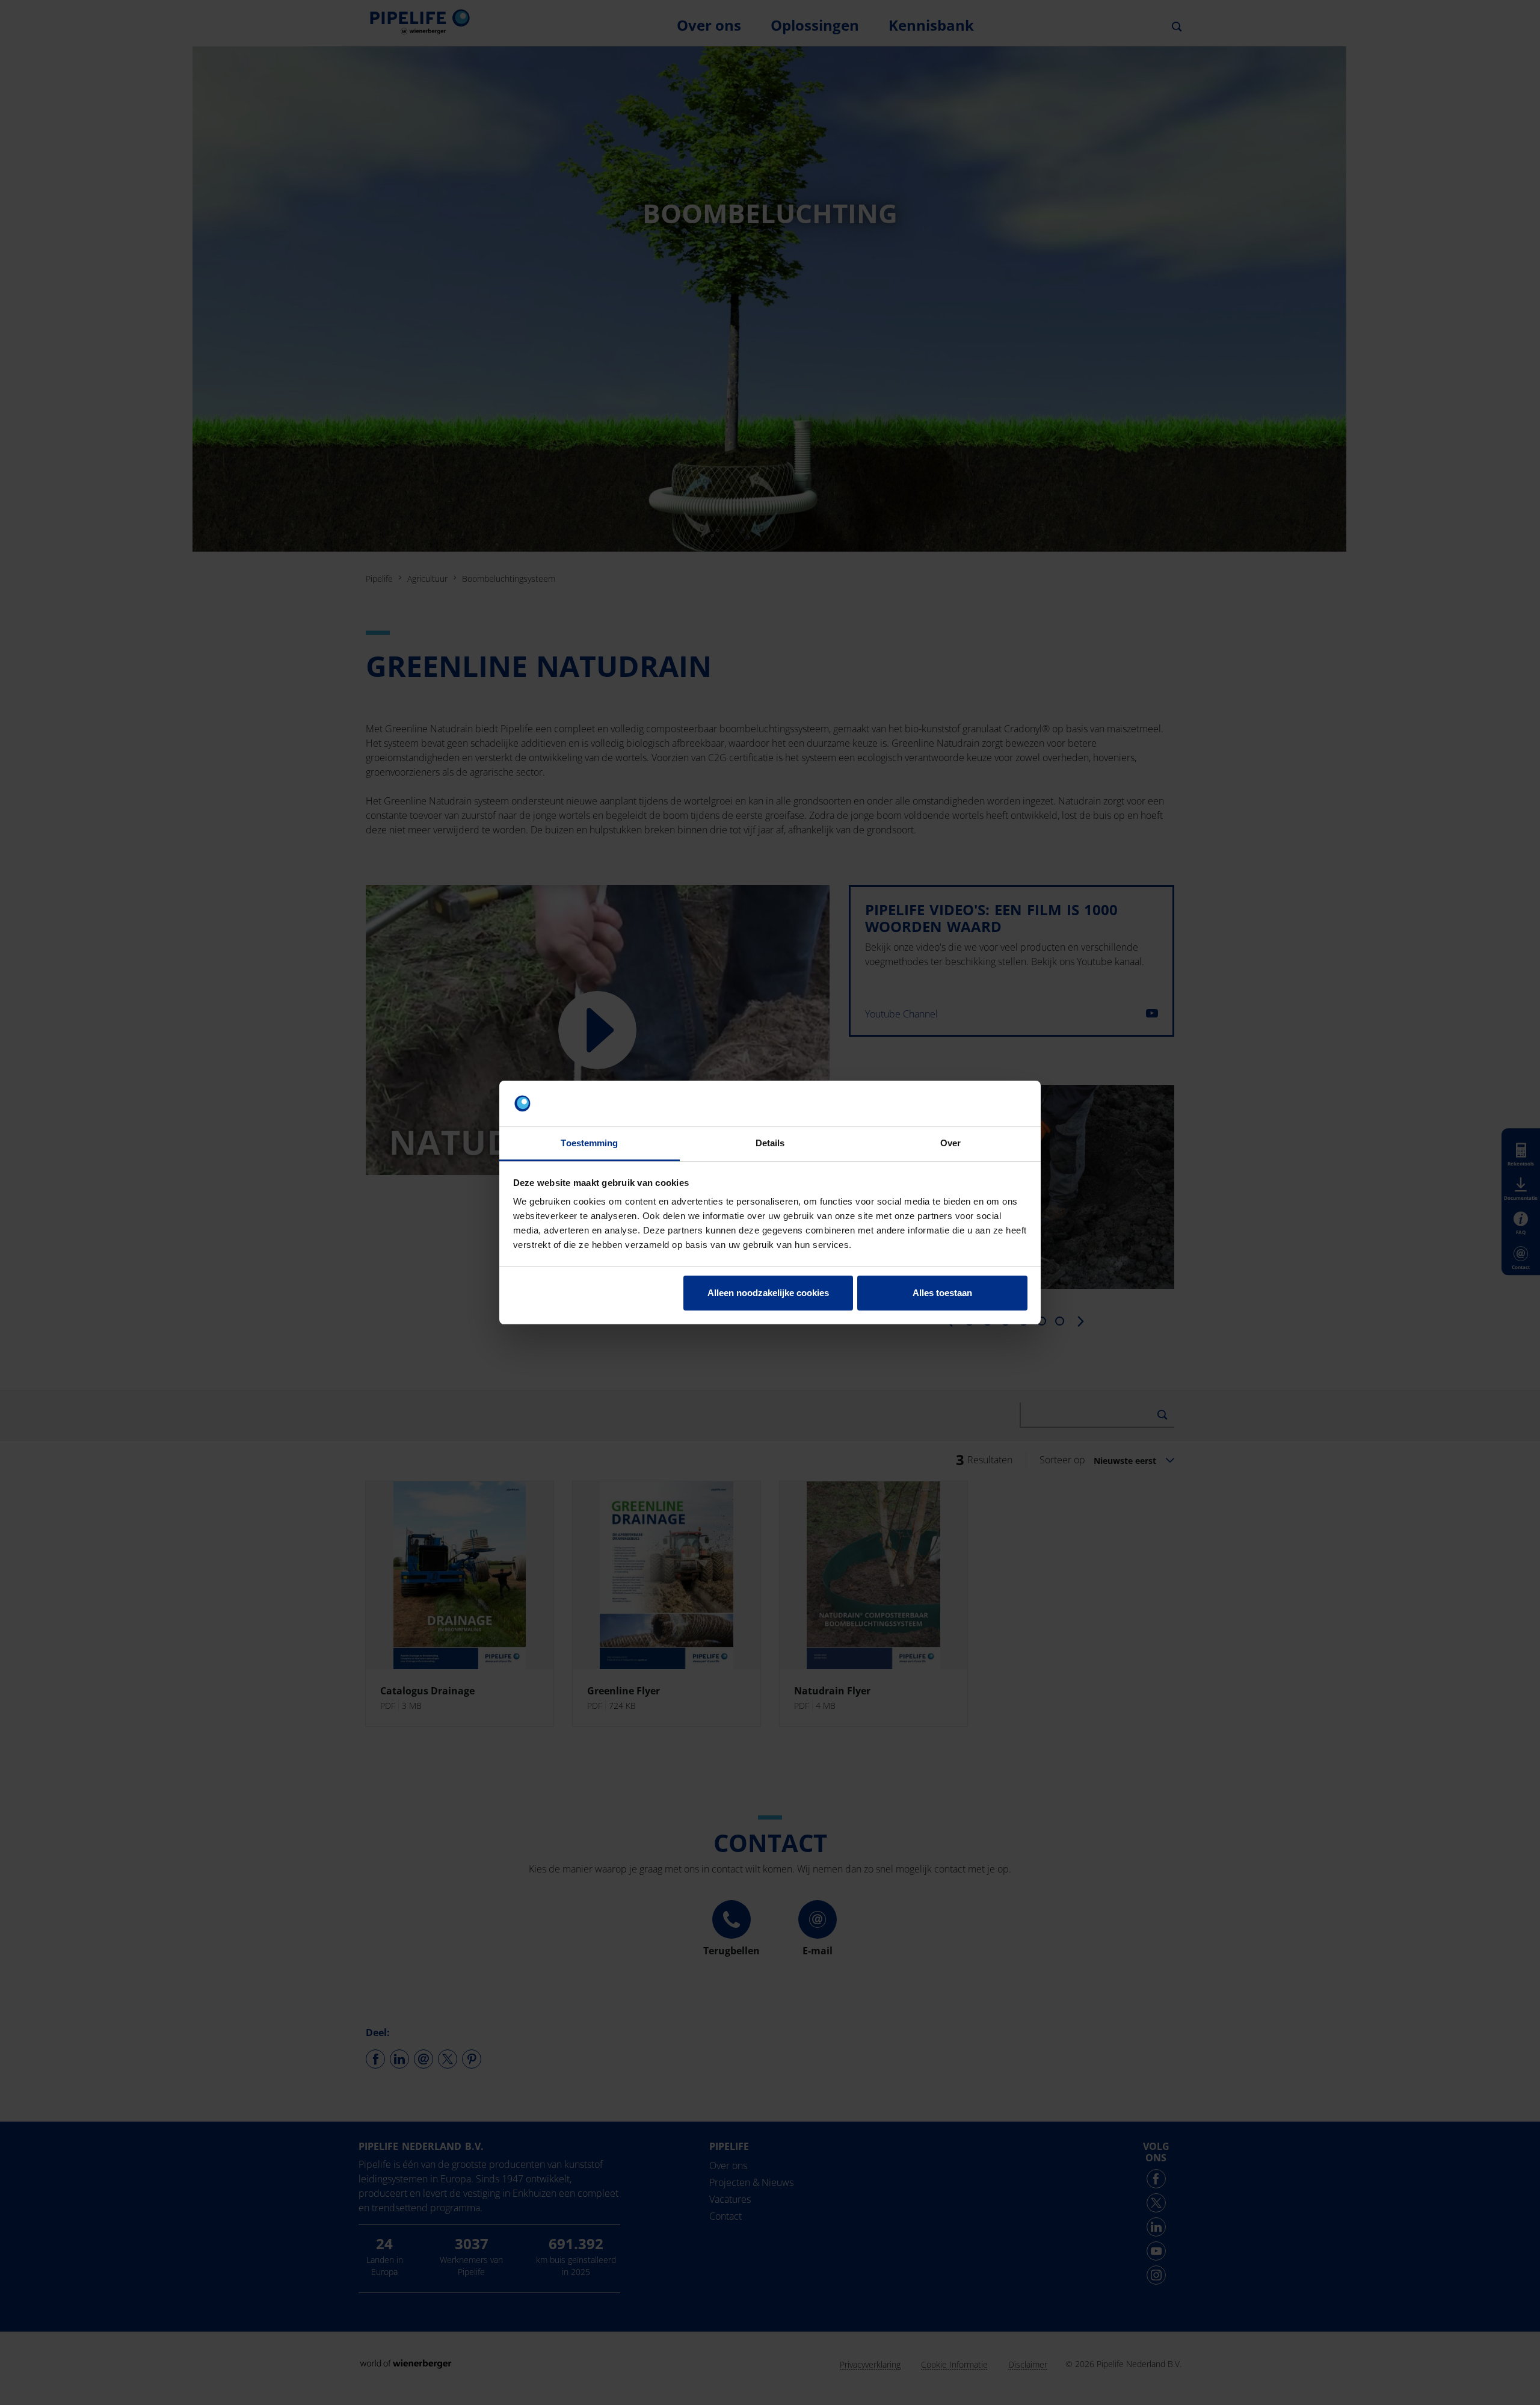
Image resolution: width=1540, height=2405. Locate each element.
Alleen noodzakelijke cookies (768, 1293)
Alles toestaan (942, 1293)
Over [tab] (950, 1143)
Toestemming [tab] (589, 1143)
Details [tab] (770, 1143)
